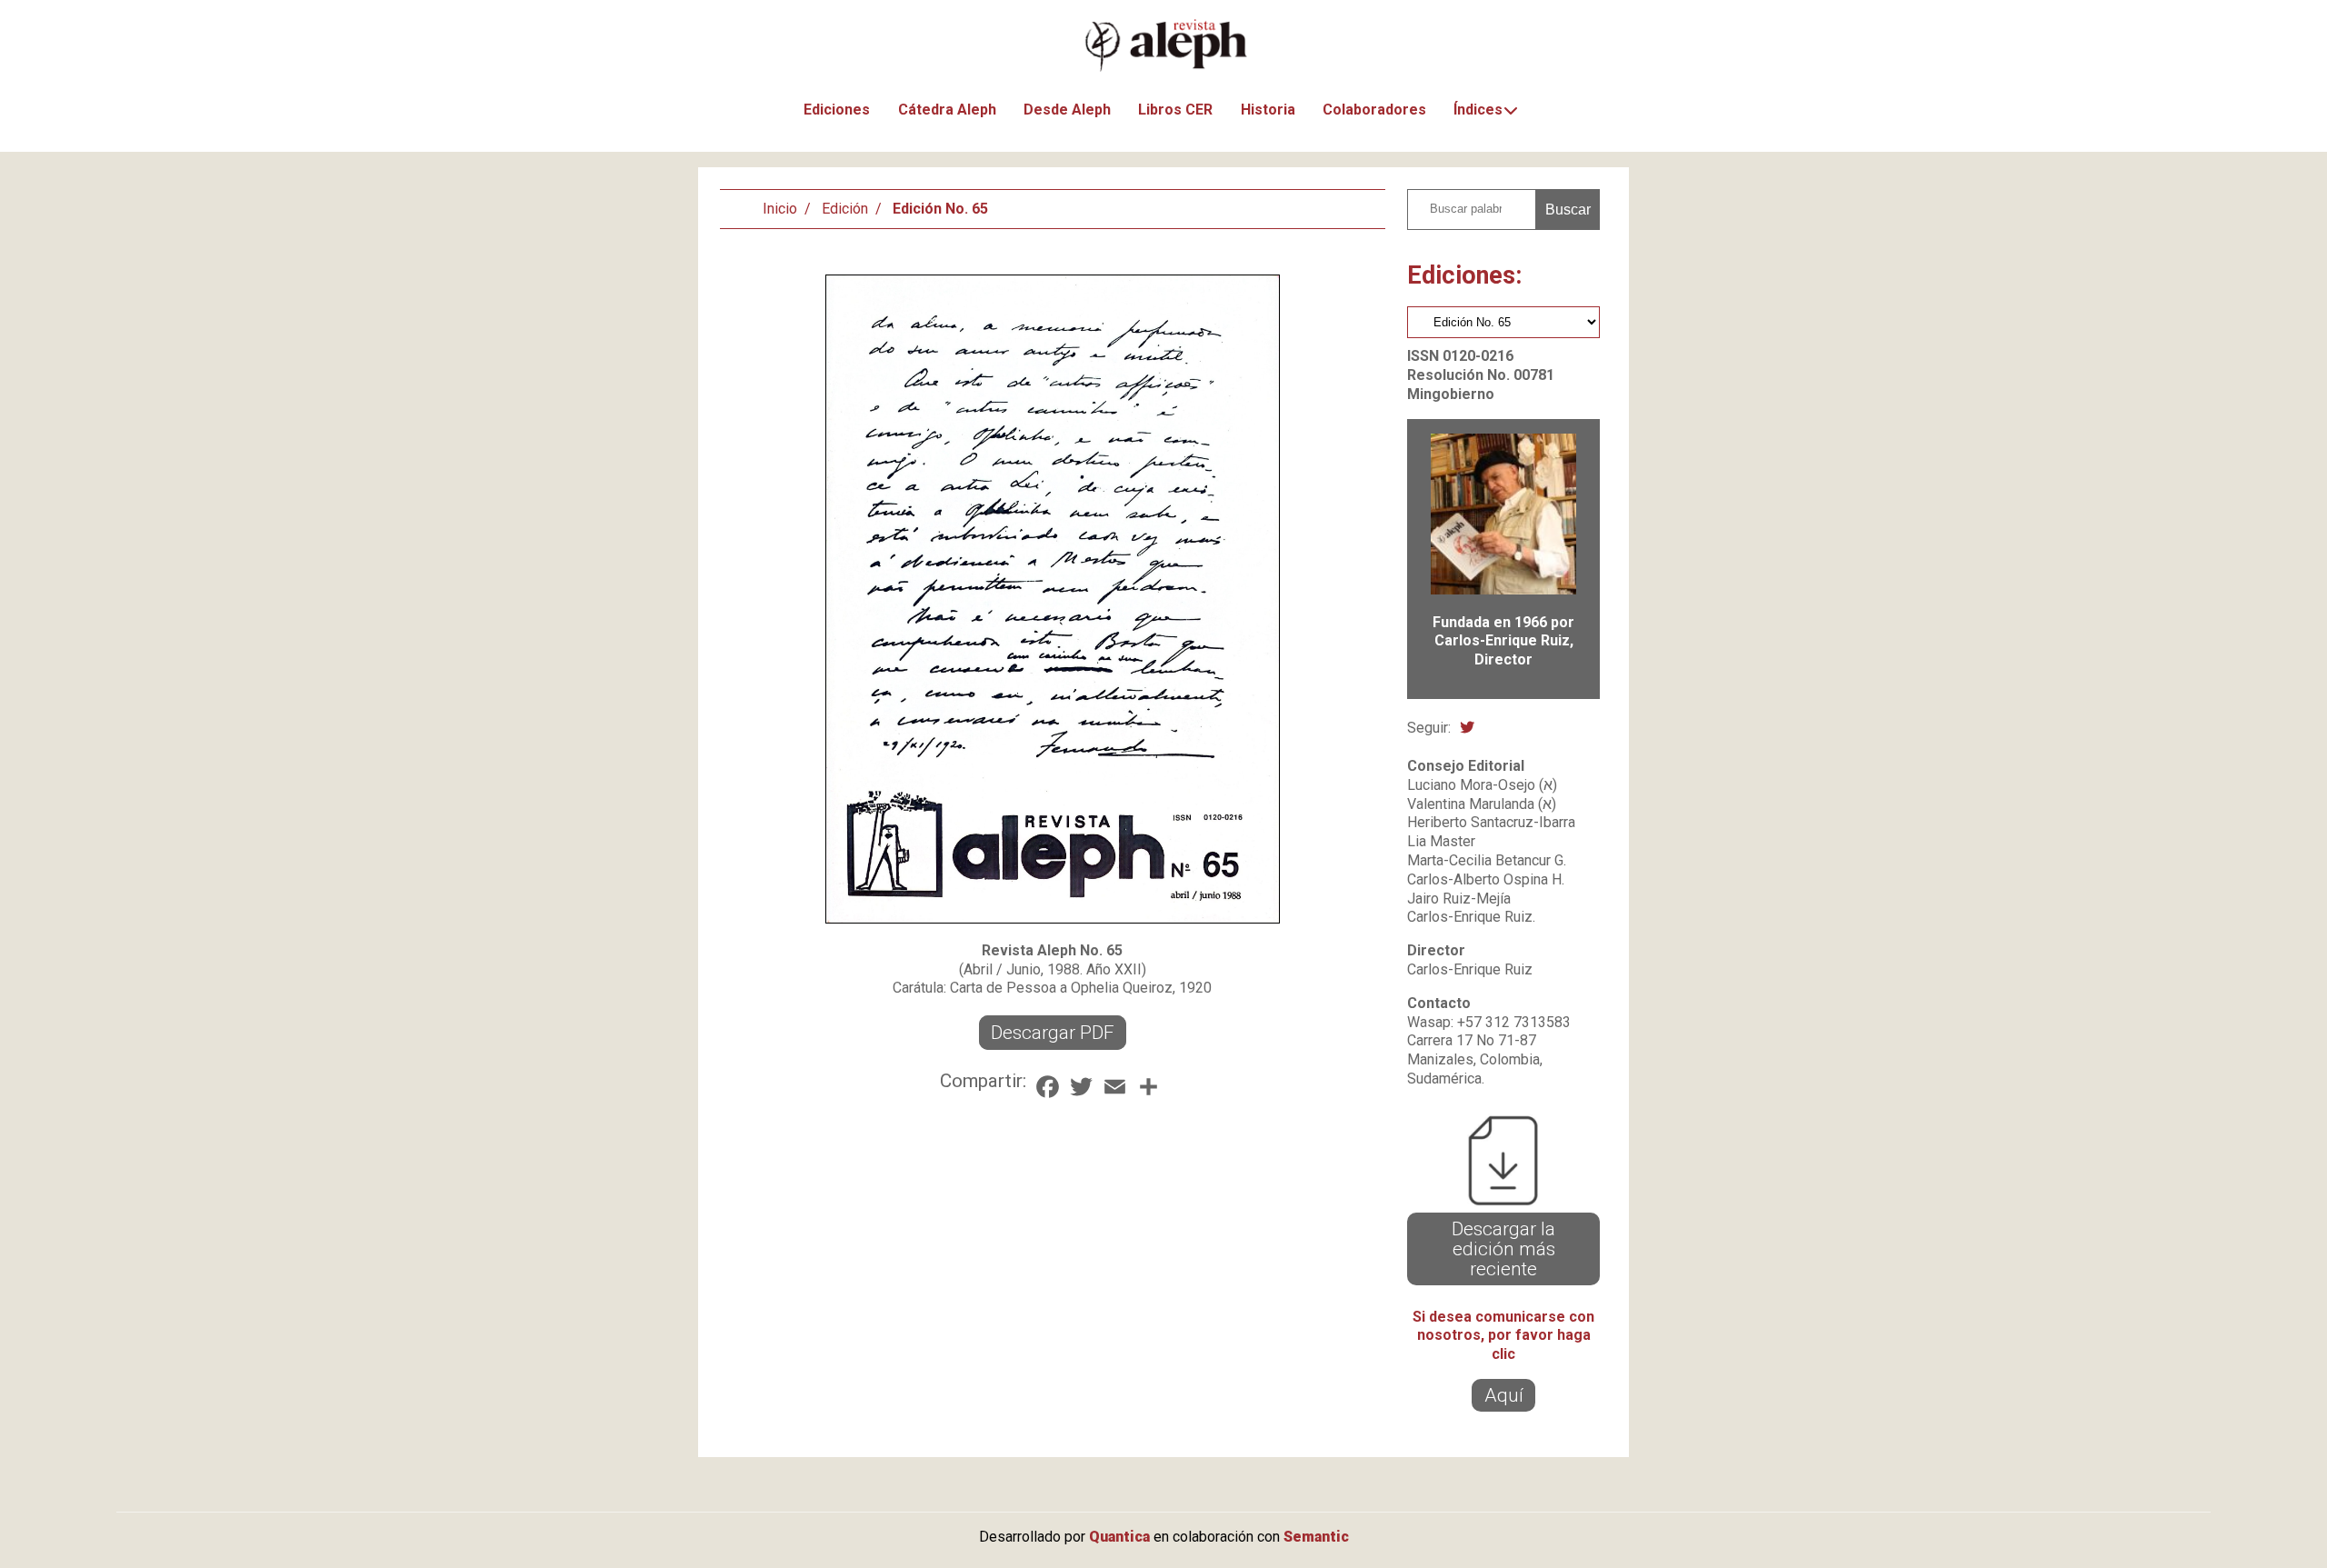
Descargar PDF (1053, 1033)
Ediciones (837, 110)
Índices (1478, 110)
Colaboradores (1374, 110)
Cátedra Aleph (947, 110)
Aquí (1504, 1395)
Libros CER (1175, 110)
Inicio (780, 209)
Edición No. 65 (940, 209)
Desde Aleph (1067, 110)
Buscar (1568, 210)
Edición (845, 209)
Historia (1268, 110)
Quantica (1119, 1537)
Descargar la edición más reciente (1503, 1249)
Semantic (1316, 1537)
